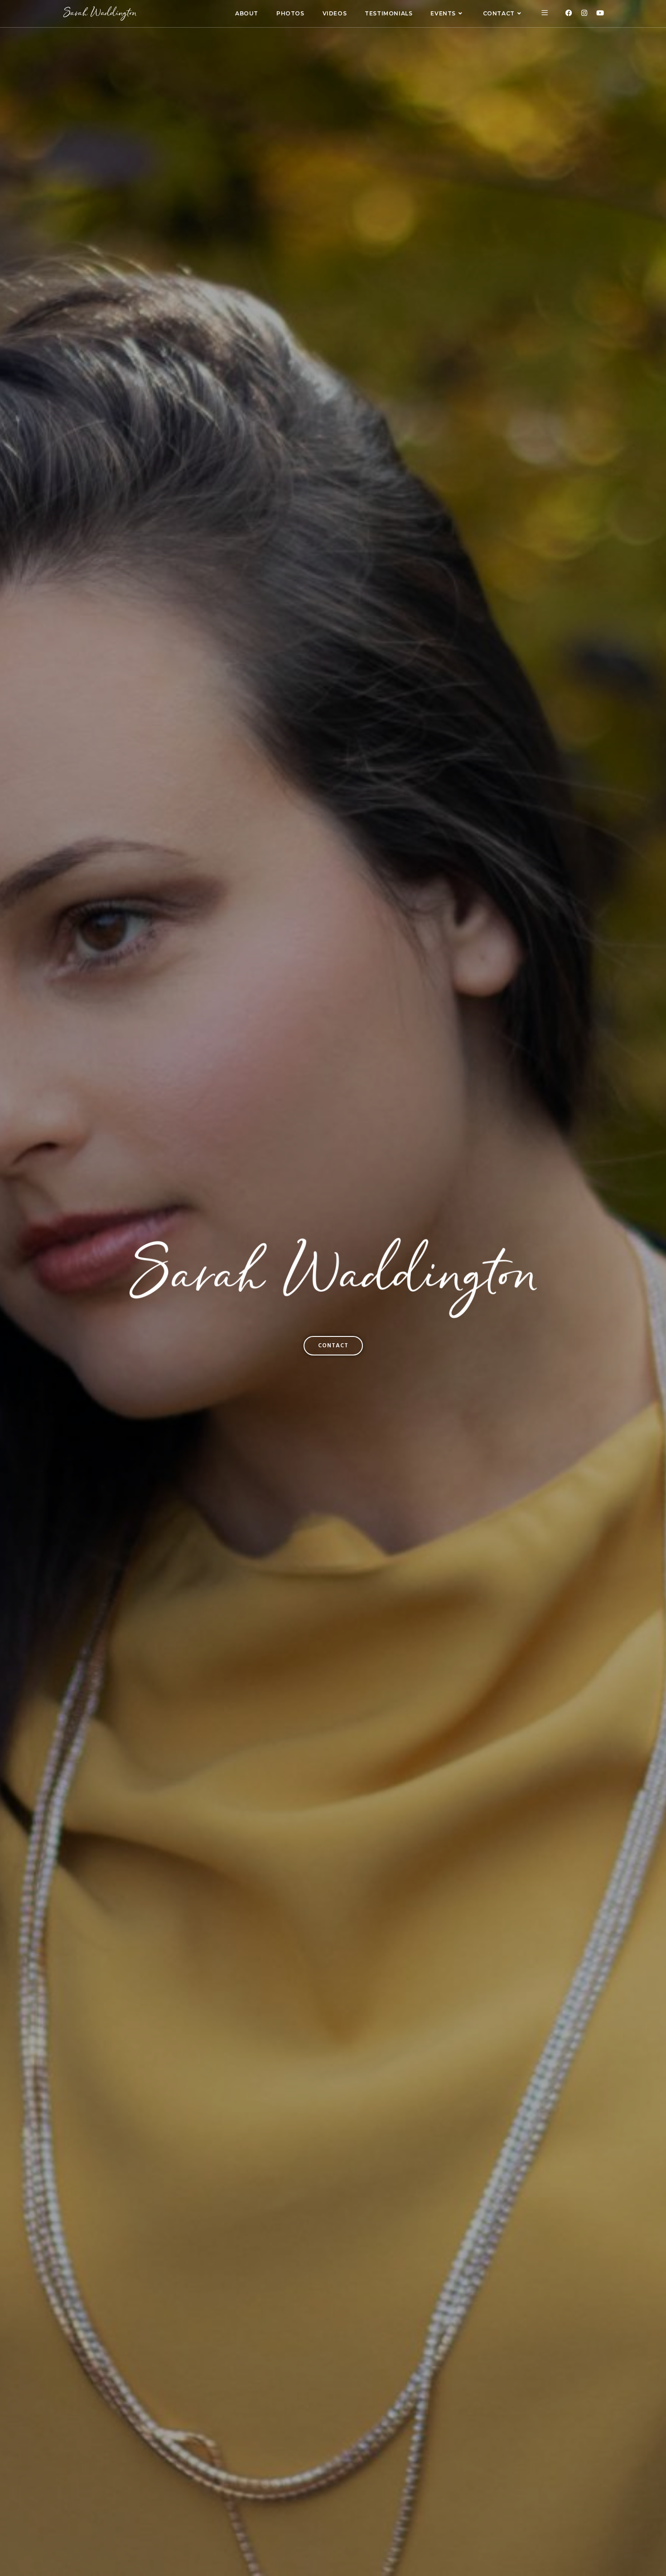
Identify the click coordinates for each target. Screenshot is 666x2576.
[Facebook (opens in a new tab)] (569, 13)
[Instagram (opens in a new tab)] (584, 13)
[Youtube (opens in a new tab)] (600, 13)
